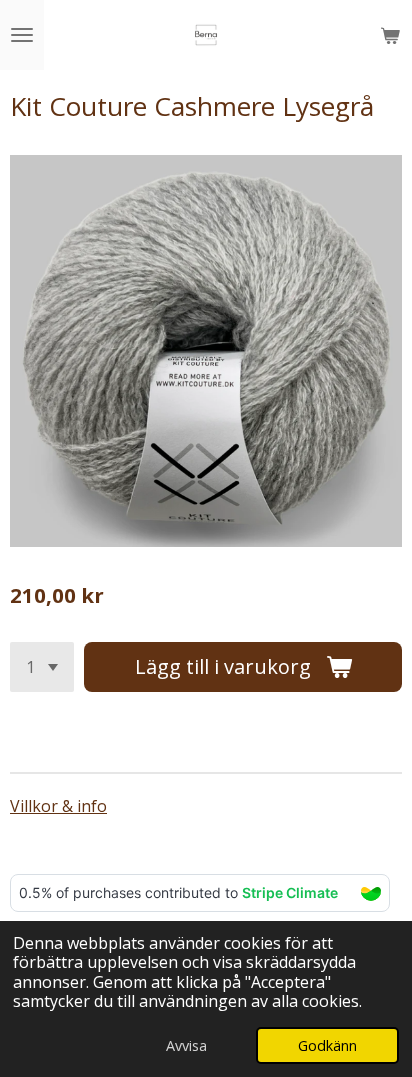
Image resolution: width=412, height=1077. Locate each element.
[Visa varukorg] (390, 35)
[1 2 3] (42, 667)
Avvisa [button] (186, 1045)
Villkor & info (58, 806)
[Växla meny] (22, 35)
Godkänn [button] (327, 1045)
